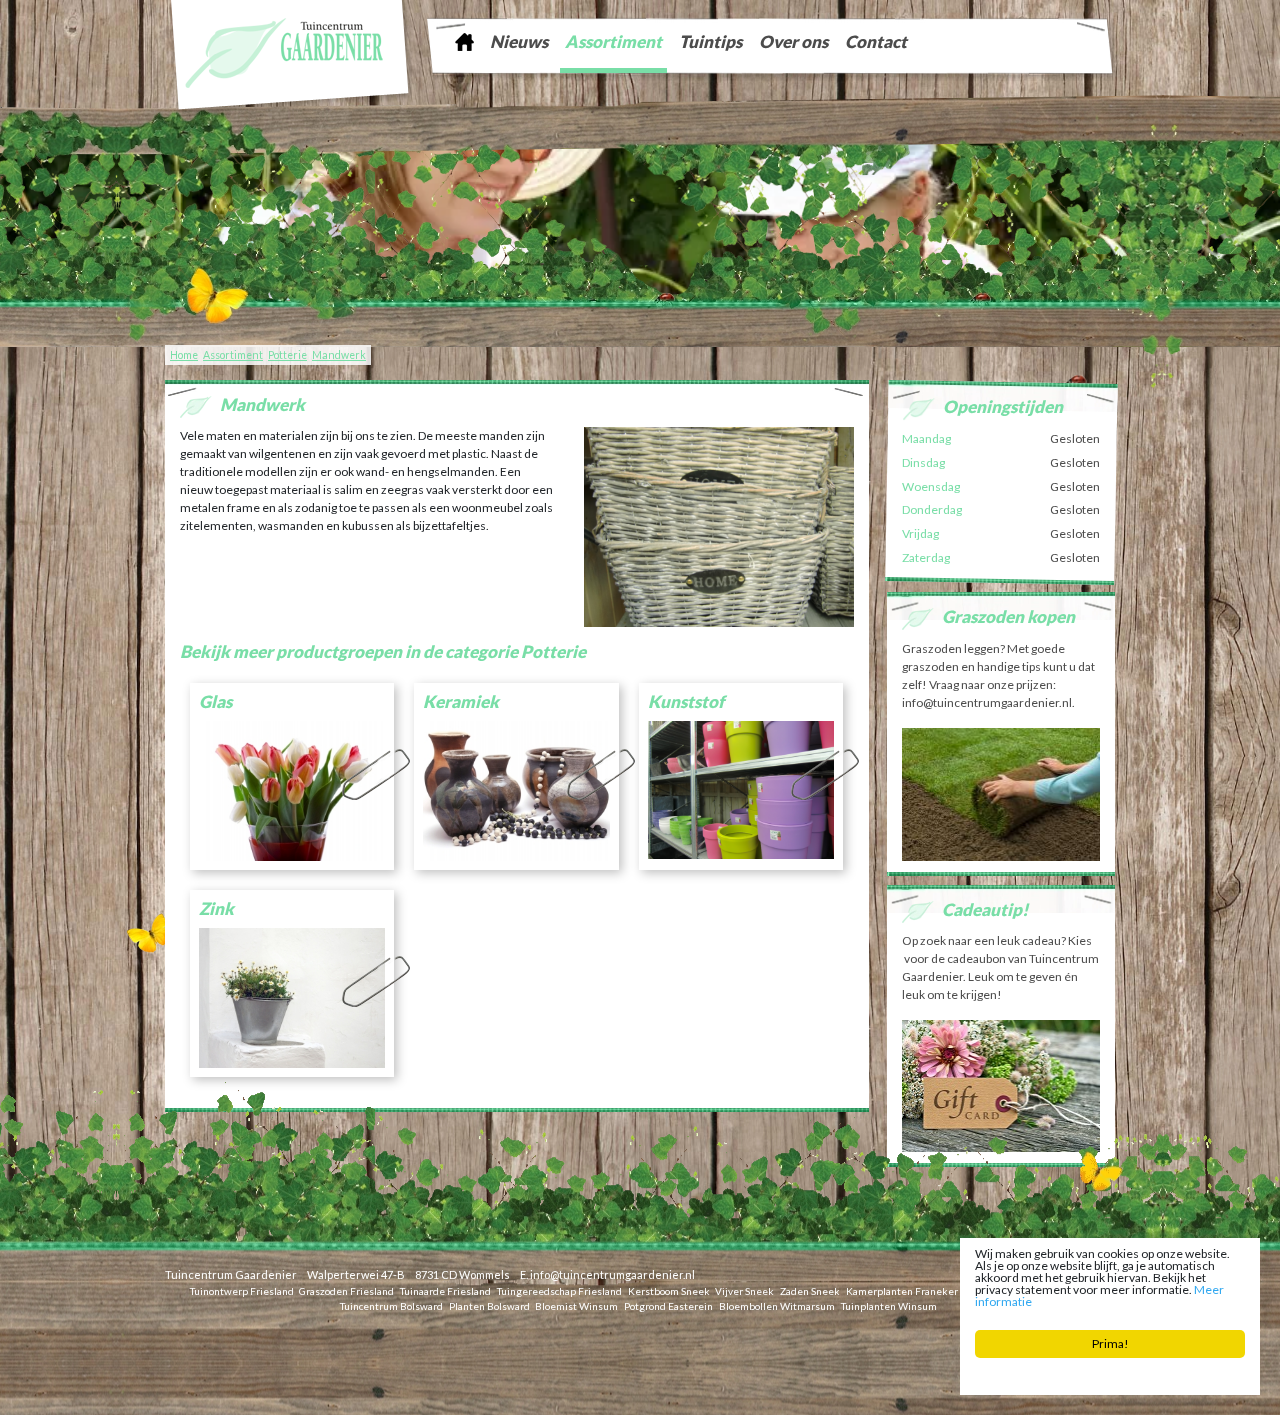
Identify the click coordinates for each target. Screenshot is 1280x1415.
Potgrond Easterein (668, 1305)
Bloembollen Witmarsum (777, 1305)
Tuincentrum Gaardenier (231, 1274)
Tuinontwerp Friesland (242, 1290)
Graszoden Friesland (346, 1290)
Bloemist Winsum (576, 1305)
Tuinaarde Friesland (445, 1290)
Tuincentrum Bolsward (391, 1305)
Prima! (1110, 1343)
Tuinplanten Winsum (889, 1305)
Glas (215, 701)
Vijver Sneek (744, 1290)
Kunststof (686, 701)
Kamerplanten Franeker (902, 1290)
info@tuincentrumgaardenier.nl (612, 1274)
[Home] (464, 41)
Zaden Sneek (810, 1290)
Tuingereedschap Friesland (559, 1290)
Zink (216, 908)
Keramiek (461, 701)
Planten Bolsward (489, 1305)
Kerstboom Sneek (669, 1290)
